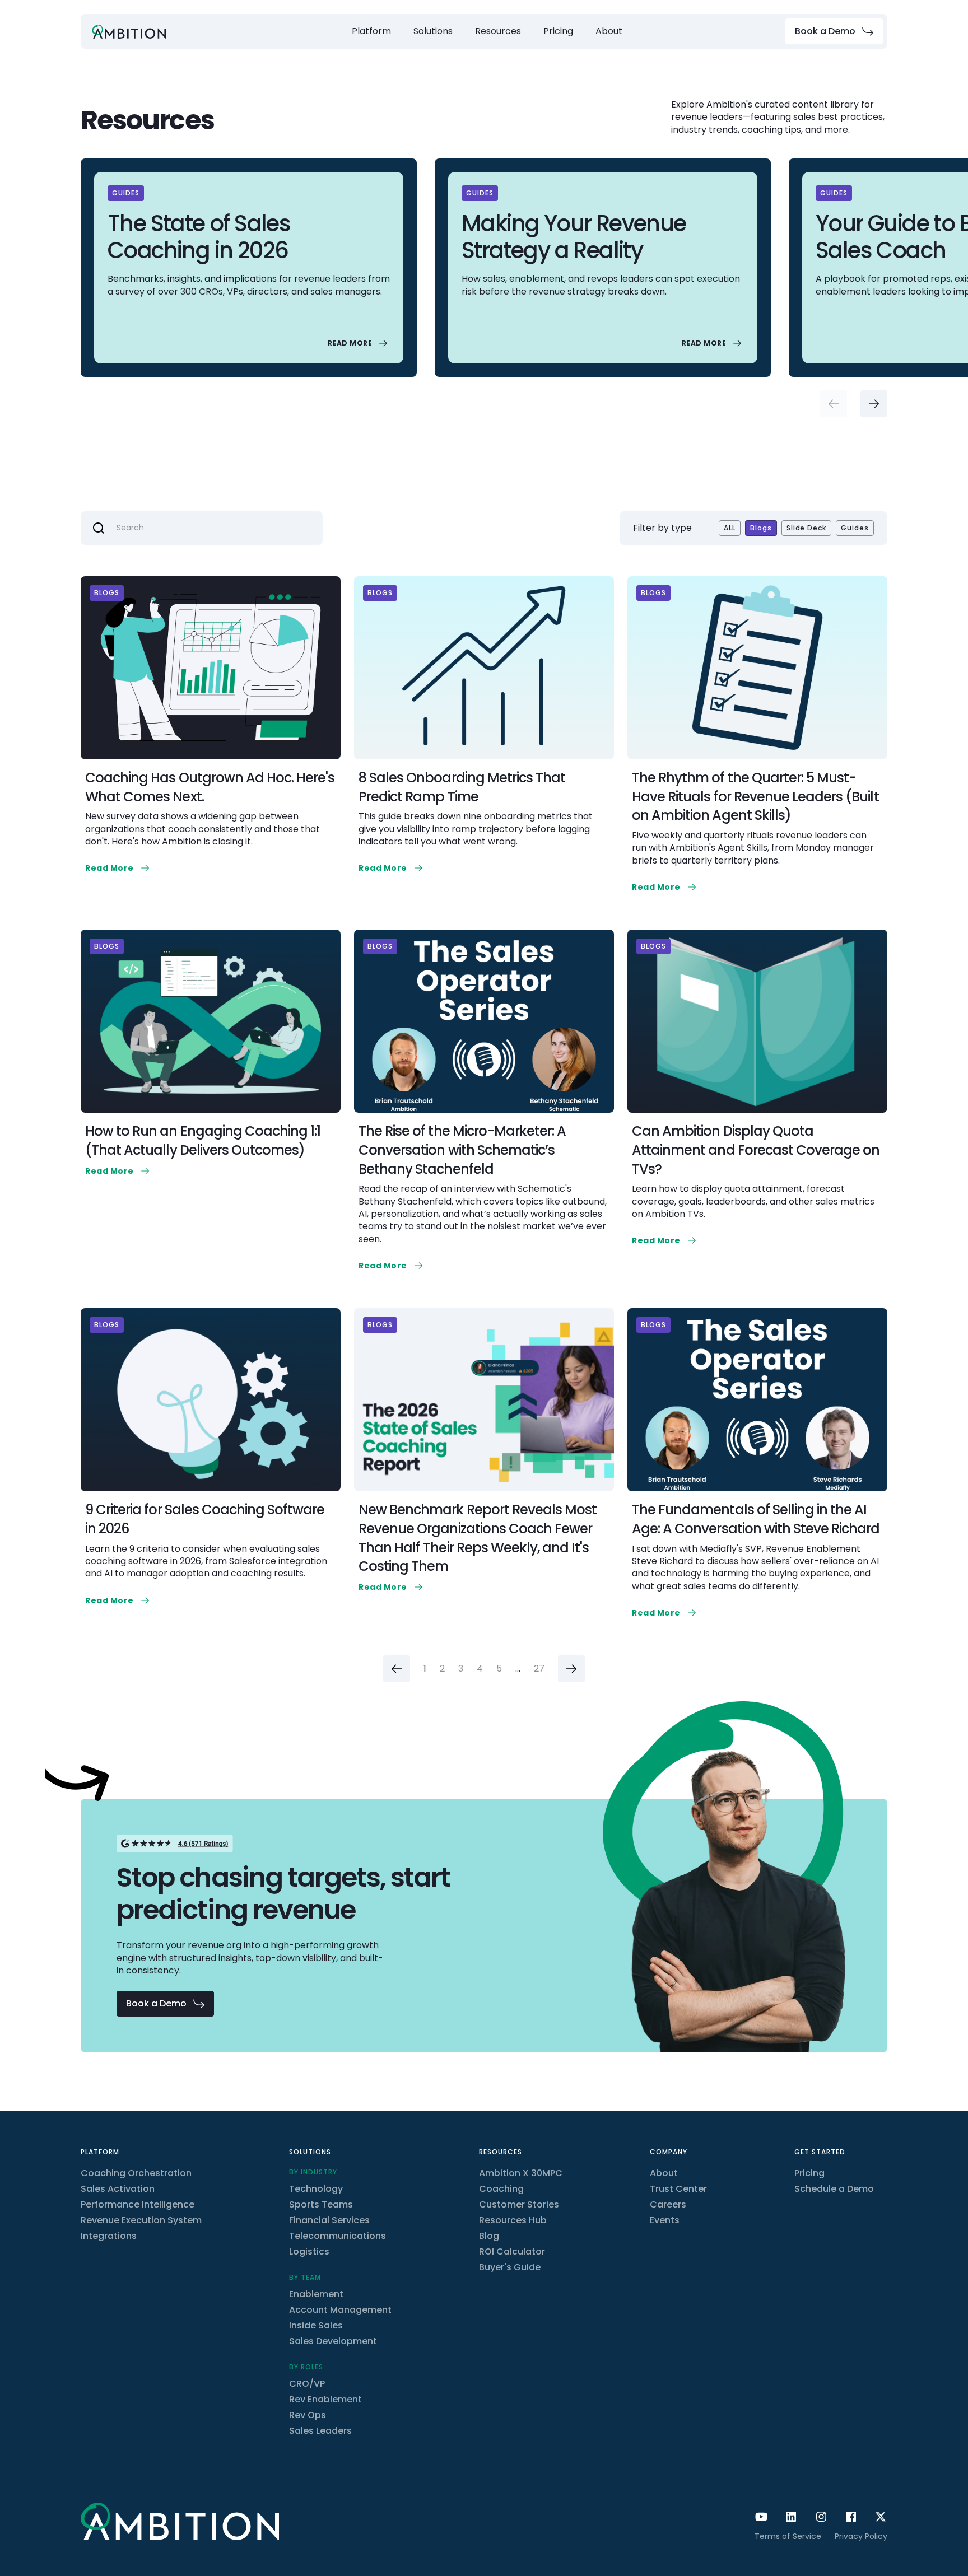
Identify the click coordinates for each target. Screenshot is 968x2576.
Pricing (558, 31)
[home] (129, 32)
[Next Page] (571, 1669)
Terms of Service (788, 2536)
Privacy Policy (861, 2536)
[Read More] (118, 868)
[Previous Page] (397, 1669)
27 (539, 1669)
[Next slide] (874, 404)
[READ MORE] (359, 343)
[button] (371, 31)
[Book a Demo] (834, 31)
